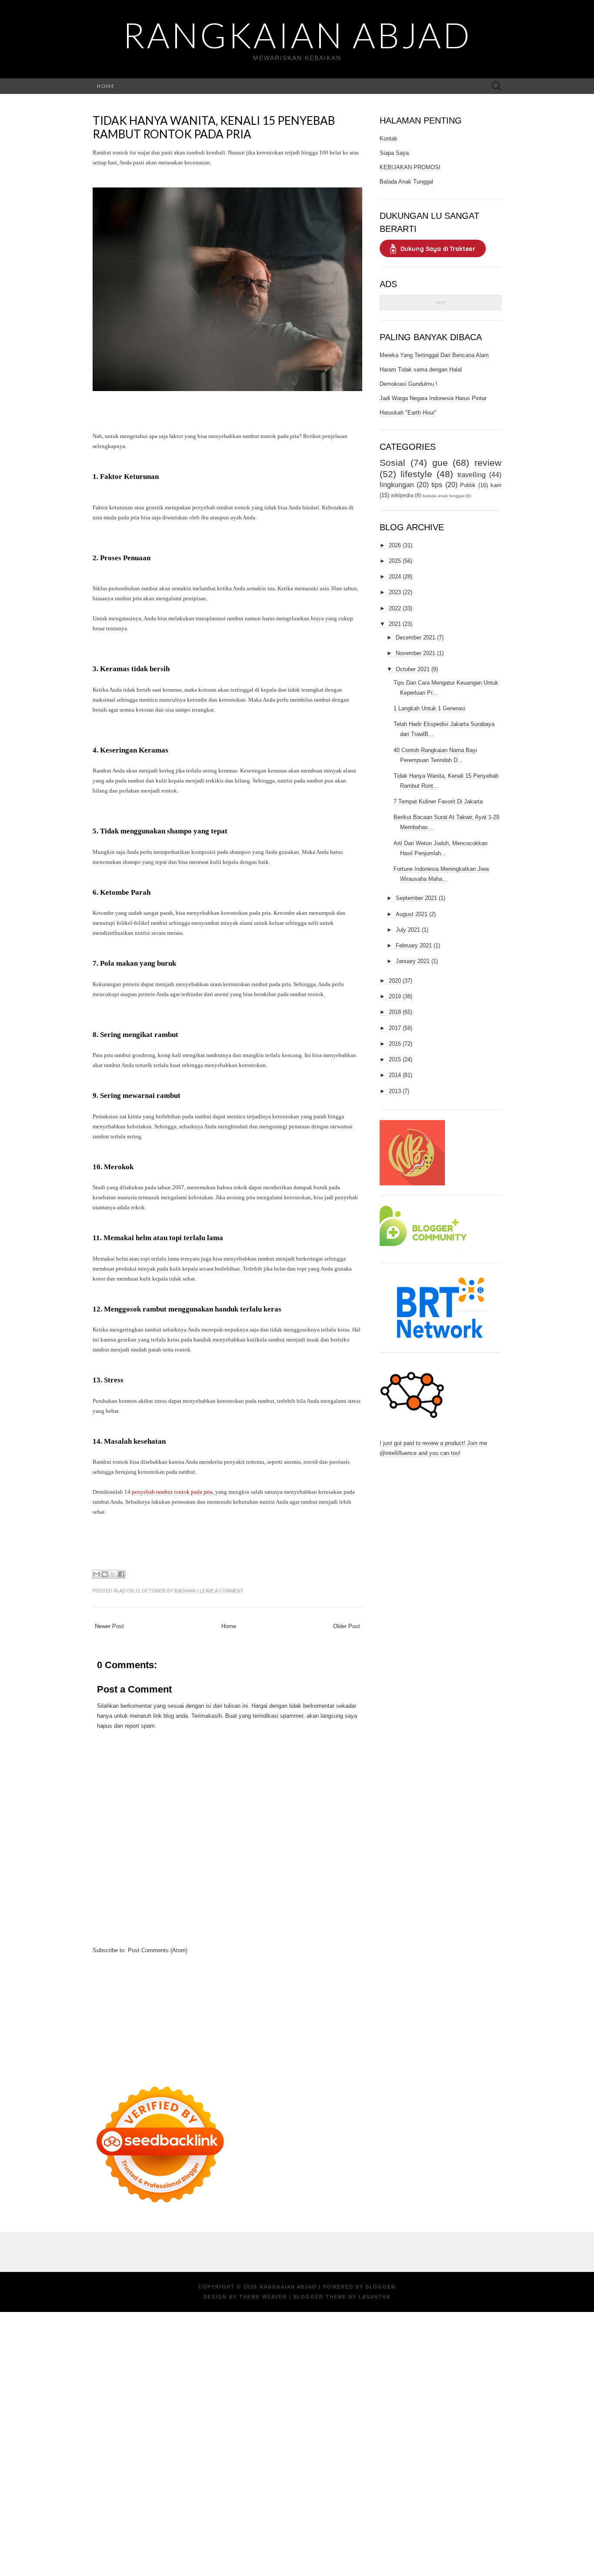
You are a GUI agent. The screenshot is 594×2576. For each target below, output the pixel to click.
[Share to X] (113, 1574)
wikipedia (402, 495)
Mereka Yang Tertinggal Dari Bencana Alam (434, 355)
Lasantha (375, 2297)
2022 (395, 608)
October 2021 (413, 669)
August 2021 (412, 914)
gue (440, 463)
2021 (395, 624)
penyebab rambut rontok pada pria (172, 1492)
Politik (468, 485)
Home (106, 86)
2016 (395, 1044)
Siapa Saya (394, 153)
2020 (395, 981)
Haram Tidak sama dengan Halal (421, 370)
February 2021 (414, 945)
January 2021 (413, 961)
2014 (395, 1075)
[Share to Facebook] (121, 1574)
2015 (395, 1059)
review (488, 463)
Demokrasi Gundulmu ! (409, 384)
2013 (395, 1091)
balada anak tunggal (444, 496)
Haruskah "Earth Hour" (408, 413)
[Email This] (97, 1574)
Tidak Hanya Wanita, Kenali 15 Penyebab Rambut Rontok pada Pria (214, 127)
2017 (395, 1028)
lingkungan (397, 485)
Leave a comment (222, 1591)
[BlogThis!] (105, 1574)
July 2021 (408, 930)
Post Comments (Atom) (158, 1950)
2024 (395, 577)
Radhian (185, 1591)
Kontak (389, 139)
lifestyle (416, 474)
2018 (395, 1012)
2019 (395, 996)
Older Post (347, 1626)
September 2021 (416, 898)
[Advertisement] (227, 2016)
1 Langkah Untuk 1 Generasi (429, 708)
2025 (395, 561)
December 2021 (415, 637)
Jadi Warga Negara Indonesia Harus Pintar (433, 398)
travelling (472, 475)
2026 (395, 545)
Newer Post (109, 1626)
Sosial (392, 463)
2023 (395, 592)
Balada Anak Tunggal (406, 182)
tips (437, 485)
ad (122, 1591)
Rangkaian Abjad (297, 35)
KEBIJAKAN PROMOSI (410, 167)
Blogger (381, 2287)
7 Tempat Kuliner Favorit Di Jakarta (438, 801)
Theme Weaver (263, 2297)
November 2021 (415, 653)
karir (496, 485)
